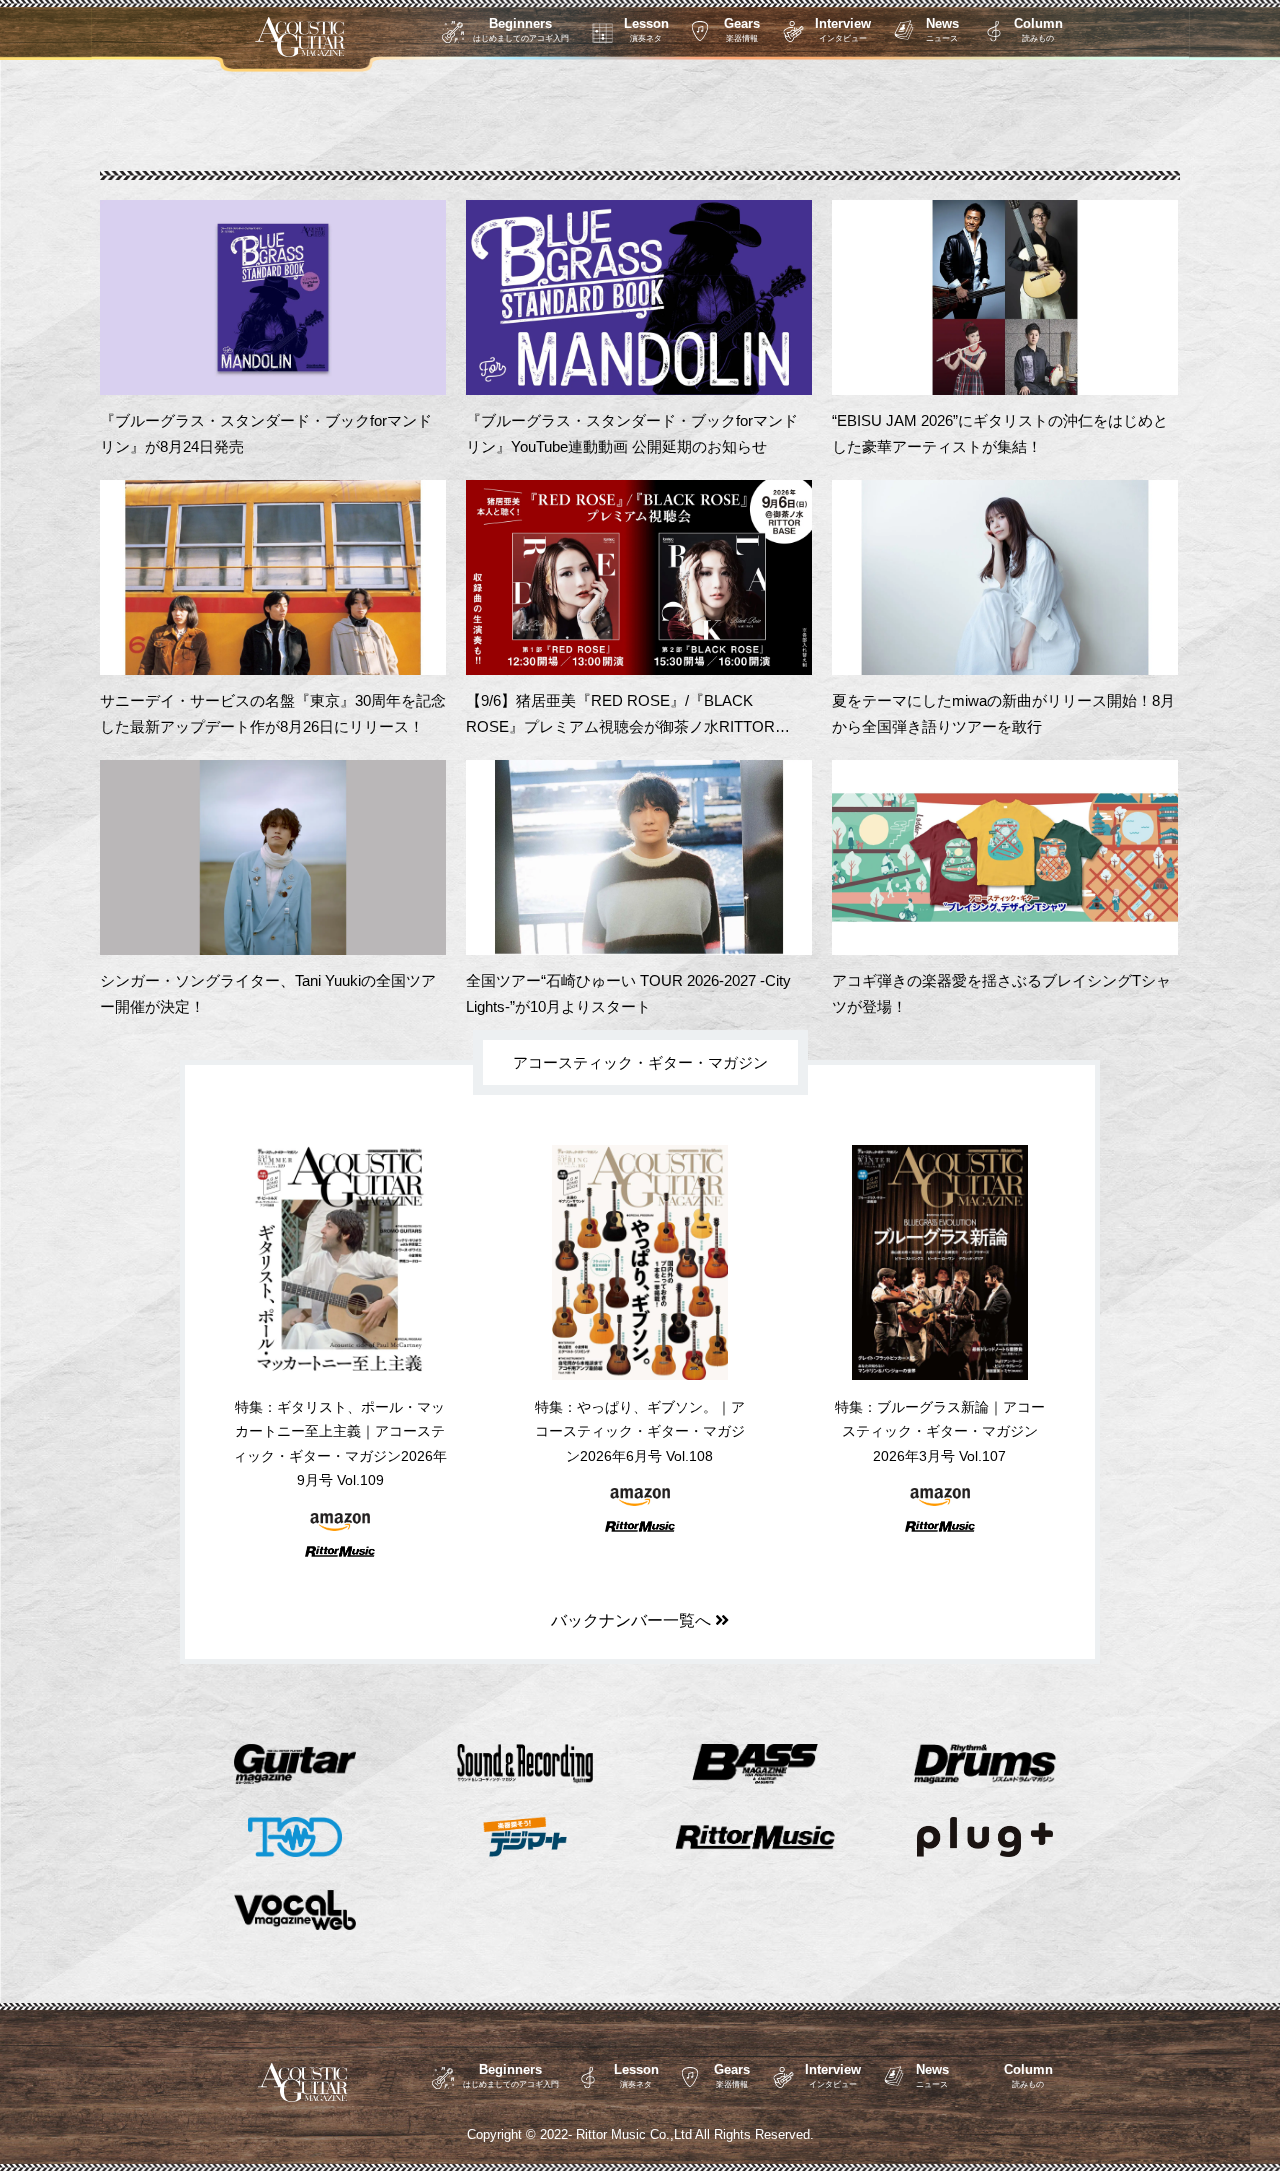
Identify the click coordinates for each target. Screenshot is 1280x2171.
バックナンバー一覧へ (633, 1620)
